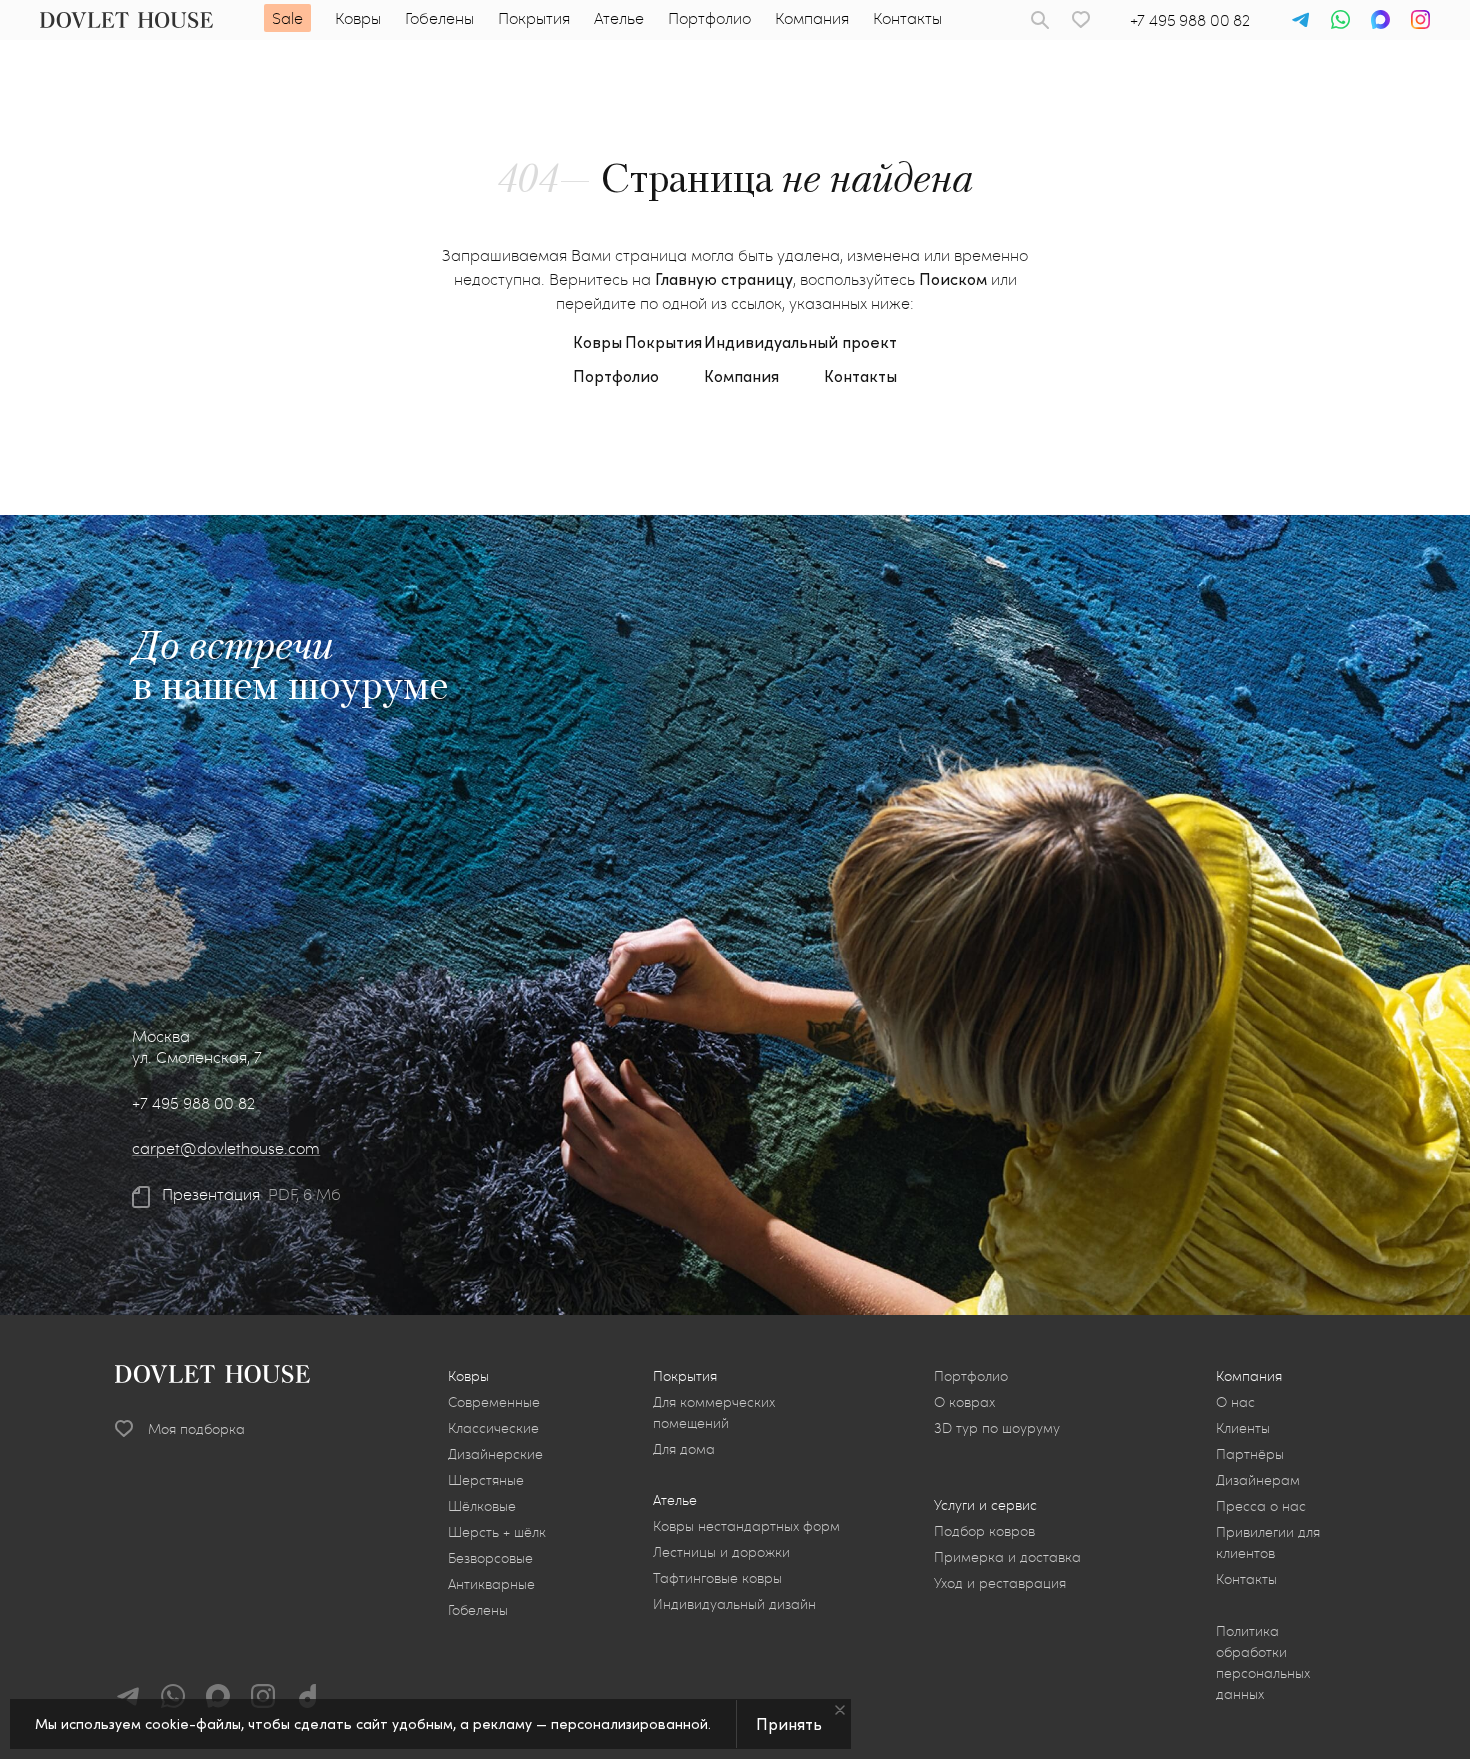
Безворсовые (490, 1557)
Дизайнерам (1258, 1479)
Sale (287, 17)
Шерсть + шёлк (497, 1531)
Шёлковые (482, 1505)
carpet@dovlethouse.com (226, 1147)
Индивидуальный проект (800, 341)
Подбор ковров (984, 1530)
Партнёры (1250, 1453)
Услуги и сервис (985, 1504)
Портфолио (709, 17)
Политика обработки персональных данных (1263, 1662)
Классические (493, 1427)
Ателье (619, 17)
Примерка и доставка (1007, 1556)
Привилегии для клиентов (1268, 1542)
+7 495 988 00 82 (1190, 19)
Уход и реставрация (1000, 1582)
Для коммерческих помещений (714, 1412)
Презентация (211, 1194)
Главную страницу (724, 278)
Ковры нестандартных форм (746, 1525)
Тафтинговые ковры (717, 1577)
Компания (812, 17)
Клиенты (1243, 1427)
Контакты (907, 17)
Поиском (953, 278)
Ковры (358, 17)
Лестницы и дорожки (721, 1551)
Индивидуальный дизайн (734, 1603)
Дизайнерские (495, 1453)
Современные (494, 1401)
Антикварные (491, 1583)
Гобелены (439, 17)
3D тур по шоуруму (997, 1427)
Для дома (684, 1448)
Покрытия (534, 17)
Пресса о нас (1261, 1505)
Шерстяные (486, 1479)
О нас (1235, 1401)
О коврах (964, 1401)
